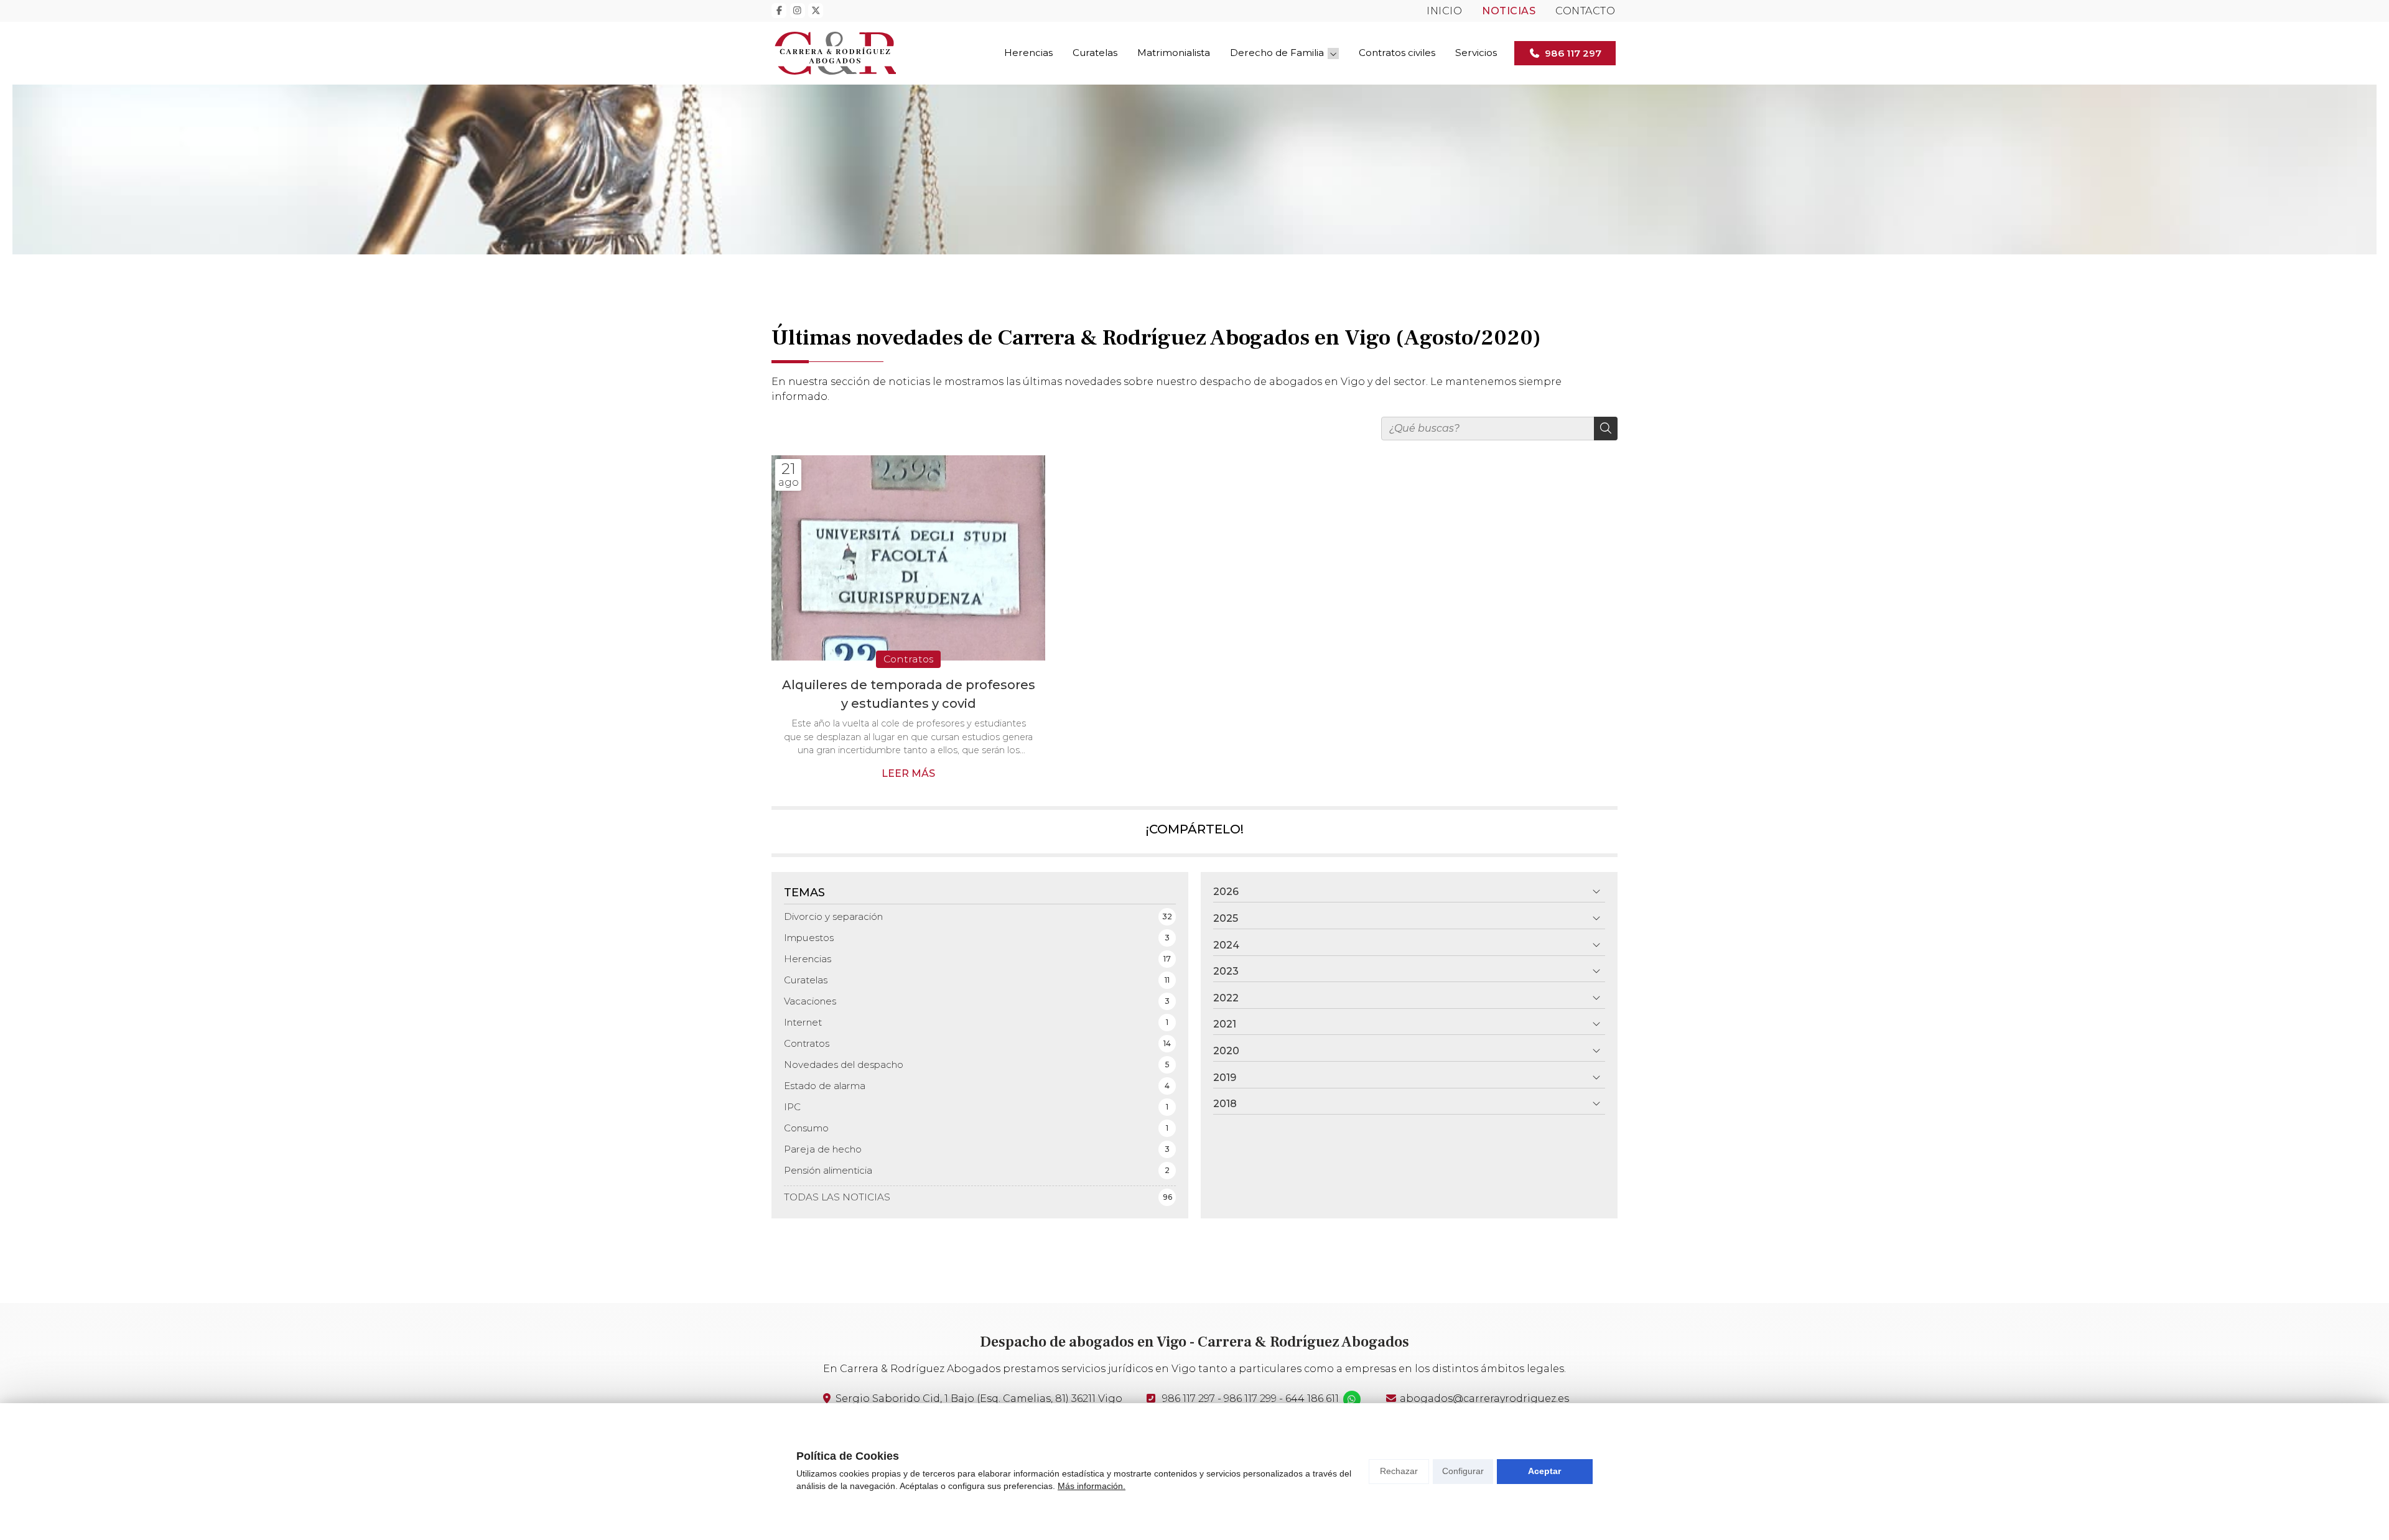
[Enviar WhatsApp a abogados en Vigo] (1352, 1399)
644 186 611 (1312, 1399)
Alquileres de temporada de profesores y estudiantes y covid (909, 694)
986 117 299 (1250, 1399)
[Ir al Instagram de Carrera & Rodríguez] (798, 11)
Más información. (1092, 1486)
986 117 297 (1189, 1399)
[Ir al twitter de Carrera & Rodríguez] (816, 11)
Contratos (908, 659)
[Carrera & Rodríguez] (834, 53)
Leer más (908, 773)
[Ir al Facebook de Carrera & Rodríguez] (779, 11)
